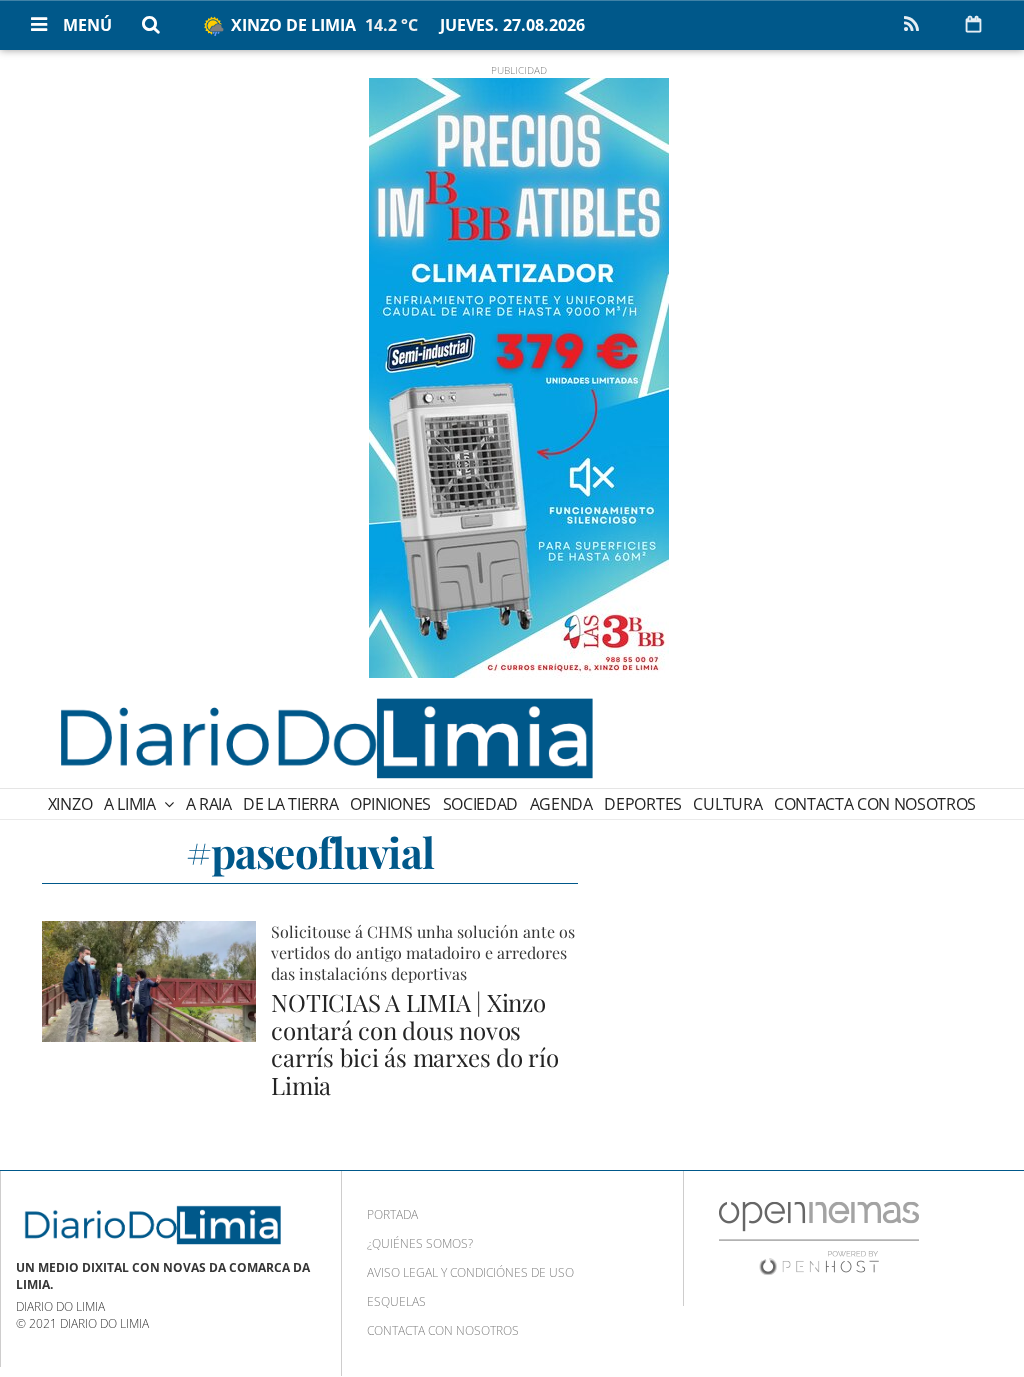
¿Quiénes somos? (420, 1243)
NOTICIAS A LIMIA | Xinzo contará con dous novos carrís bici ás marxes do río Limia (414, 1043)
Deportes (642, 804)
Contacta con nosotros (875, 804)
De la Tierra (290, 804)
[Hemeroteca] (973, 24)
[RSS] (911, 25)
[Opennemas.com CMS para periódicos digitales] (819, 1237)
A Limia (131, 804)
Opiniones (390, 804)
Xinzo (70, 804)
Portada (392, 1214)
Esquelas (396, 1301)
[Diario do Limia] (325, 738)
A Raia (209, 804)
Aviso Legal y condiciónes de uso (470, 1272)
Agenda (561, 804)
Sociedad (480, 804)
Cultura (727, 804)
